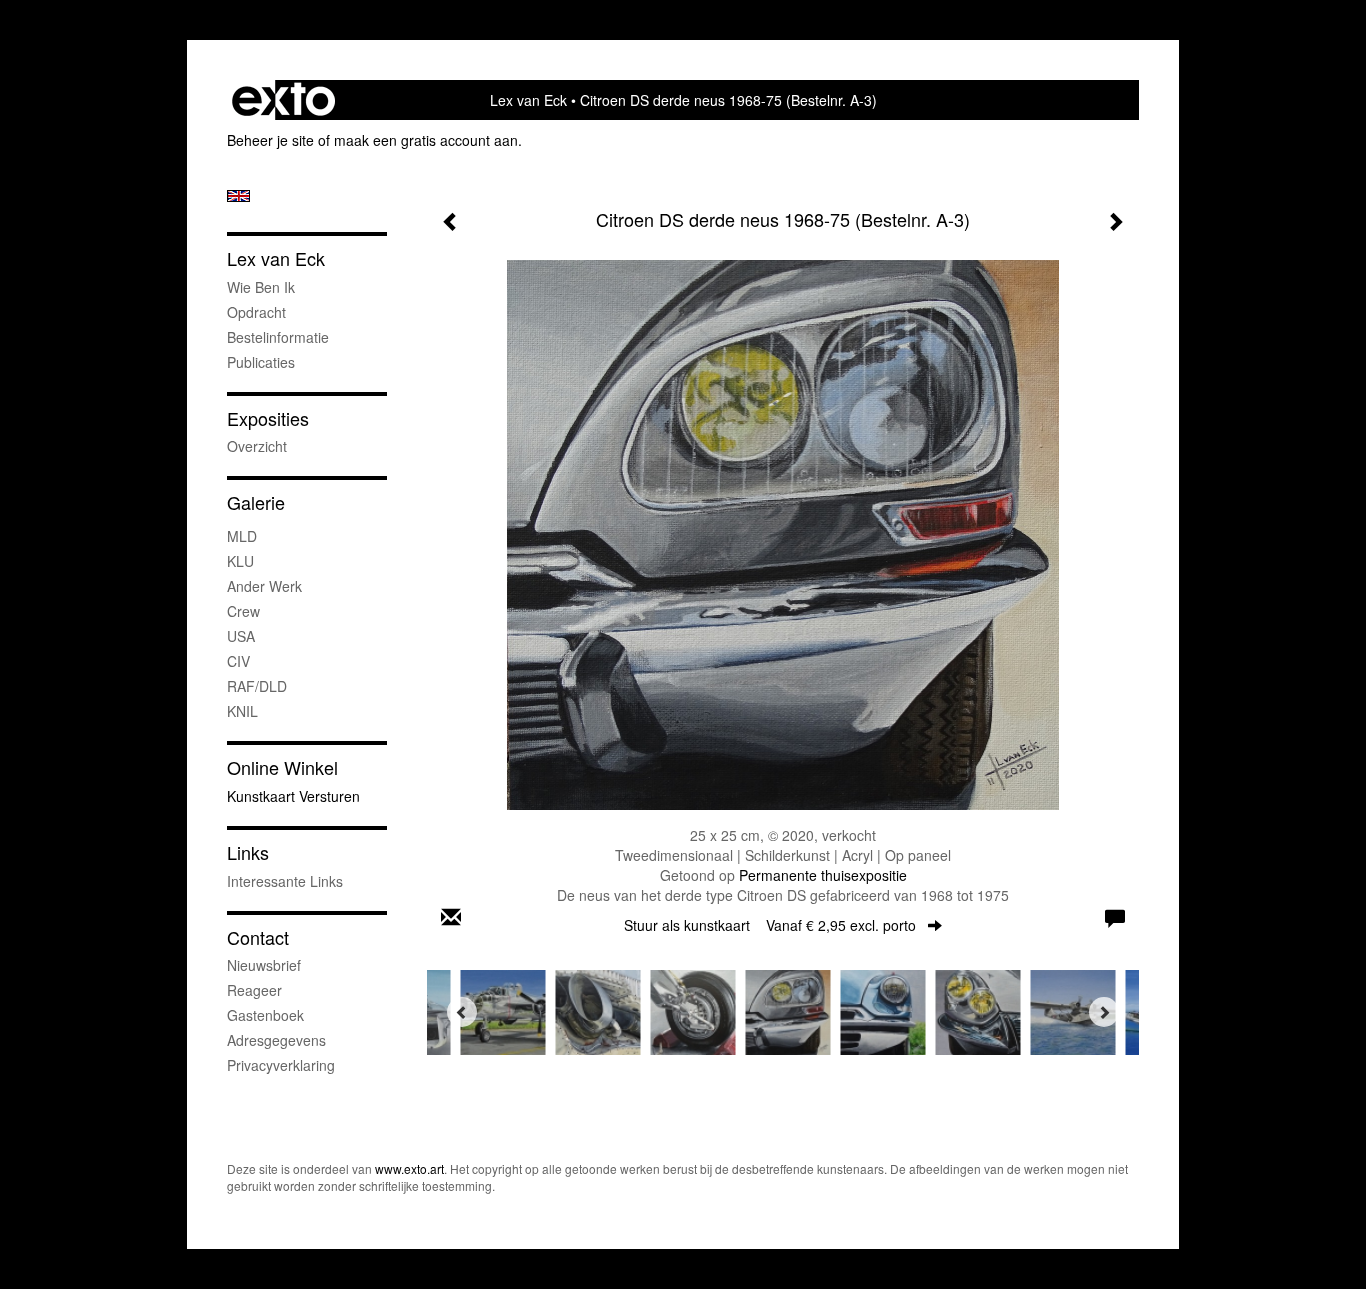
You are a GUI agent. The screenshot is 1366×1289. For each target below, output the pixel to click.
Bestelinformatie (278, 337)
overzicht (257, 446)
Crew (243, 611)
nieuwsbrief (264, 965)
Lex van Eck (528, 100)
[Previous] (462, 1012)
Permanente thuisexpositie (823, 875)
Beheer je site (270, 140)
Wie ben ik (261, 287)
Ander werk (264, 586)
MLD (242, 536)
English (238, 196)
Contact (258, 937)
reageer (254, 990)
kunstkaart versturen (293, 796)
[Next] (1104, 1012)
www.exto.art (409, 1168)
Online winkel (282, 767)
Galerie (256, 502)
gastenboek (265, 1015)
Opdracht (256, 312)
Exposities (268, 418)
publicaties (261, 362)
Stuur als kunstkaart (770, 925)
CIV (238, 661)
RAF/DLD (257, 686)
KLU (240, 561)
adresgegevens (276, 1040)
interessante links (285, 881)
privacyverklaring (281, 1065)
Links (248, 852)
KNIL (242, 711)
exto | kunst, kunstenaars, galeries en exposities (283, 100)
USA (241, 636)
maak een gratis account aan (426, 140)
